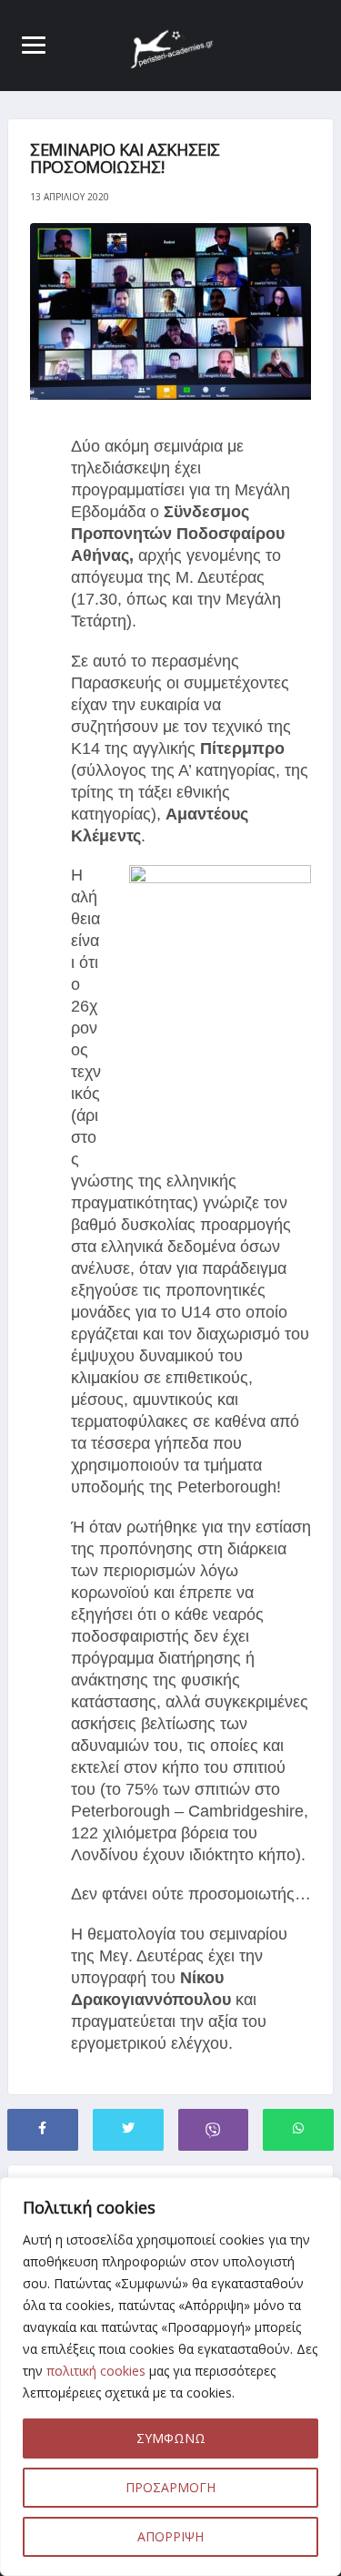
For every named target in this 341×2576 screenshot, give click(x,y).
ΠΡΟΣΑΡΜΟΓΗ (170, 2487)
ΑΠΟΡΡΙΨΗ (170, 2536)
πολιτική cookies (96, 2371)
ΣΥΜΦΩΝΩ (171, 2438)
